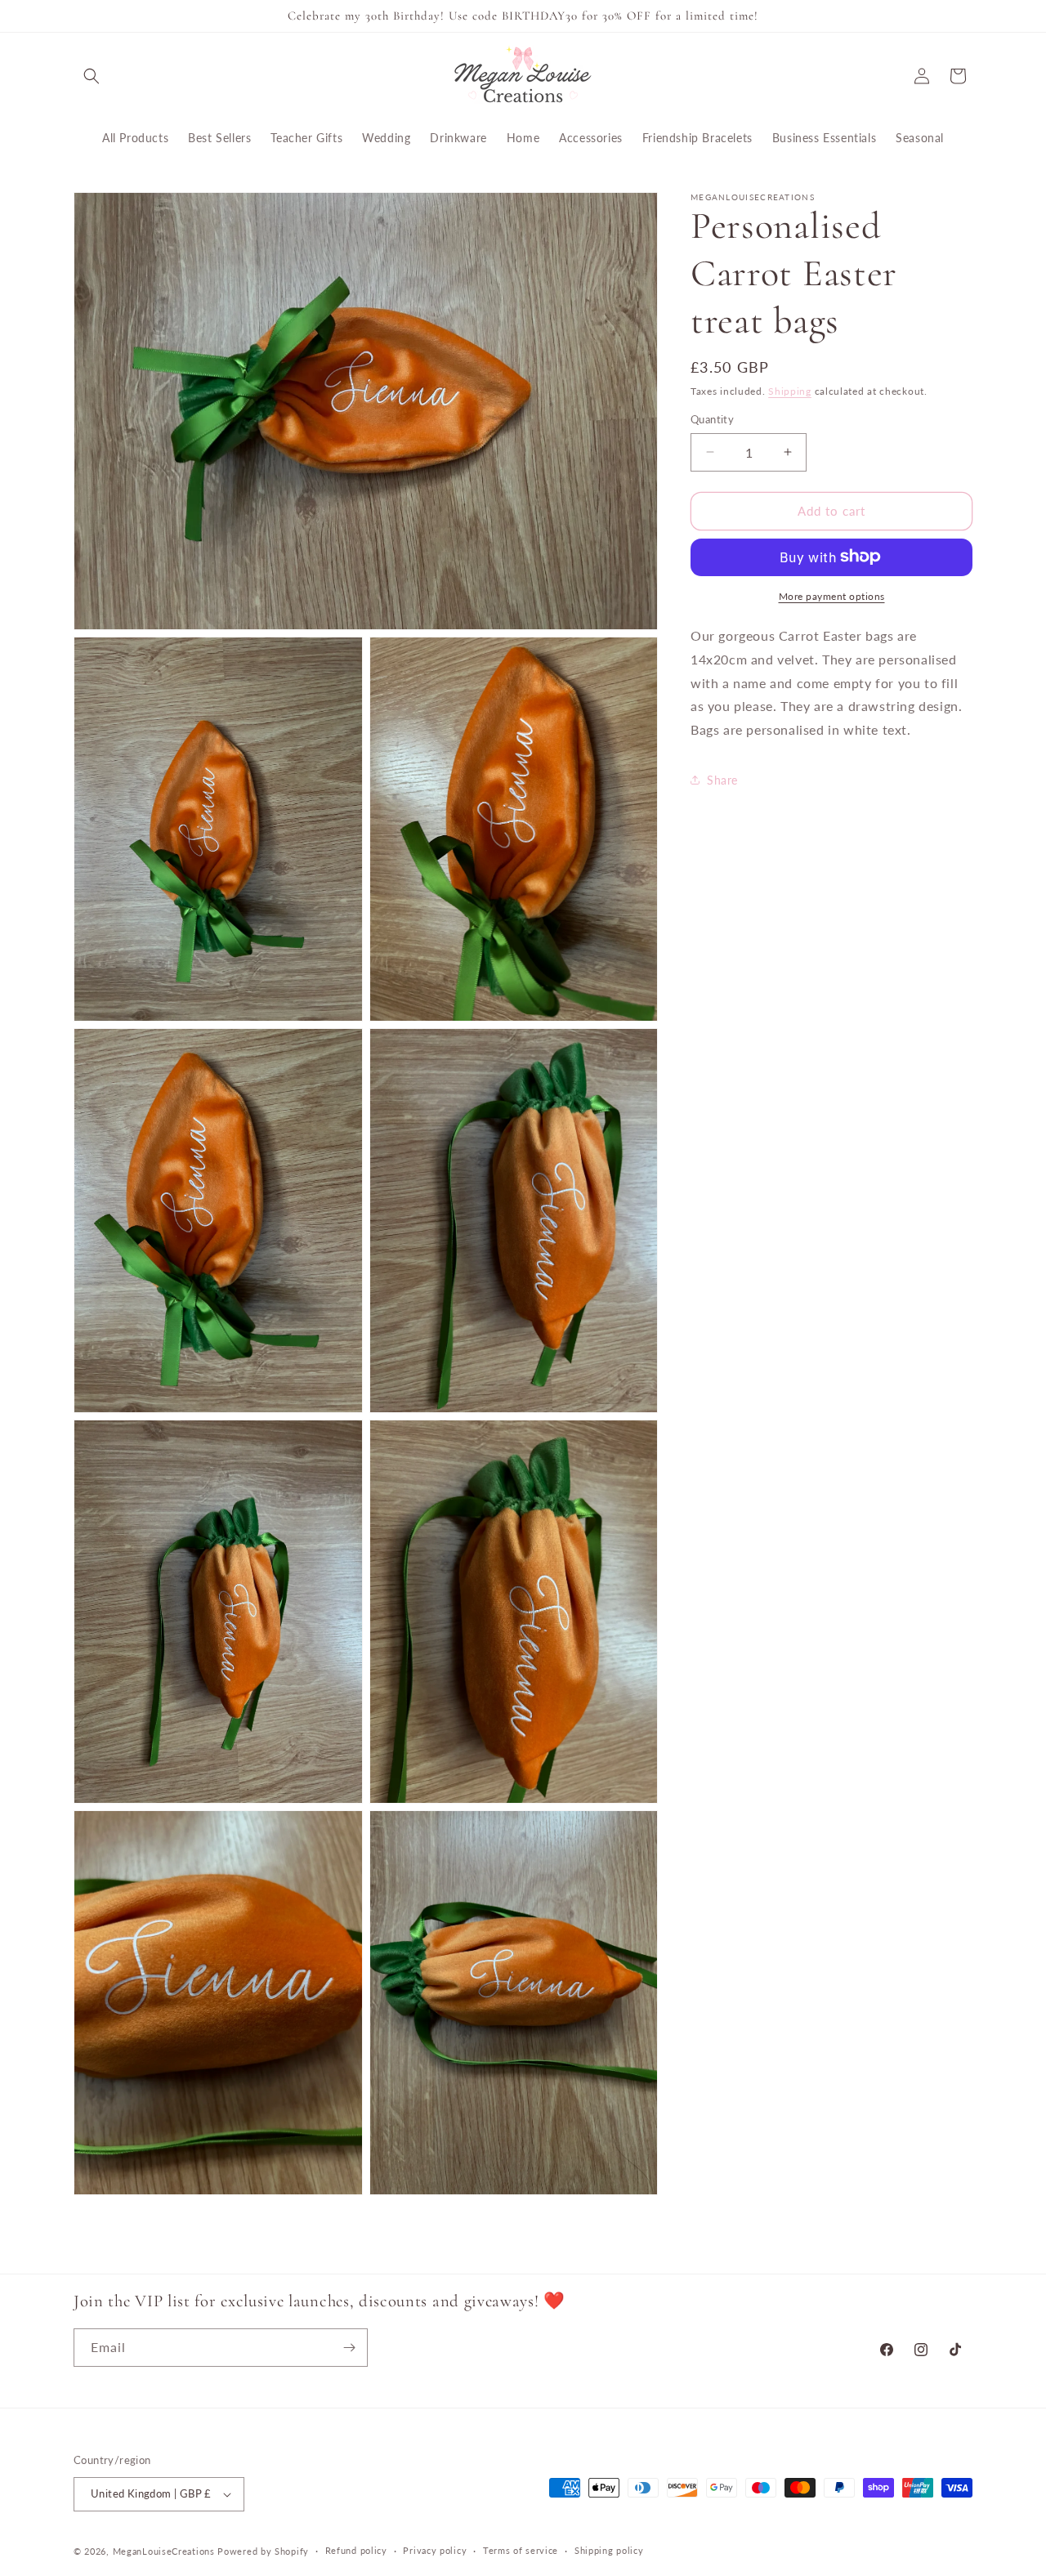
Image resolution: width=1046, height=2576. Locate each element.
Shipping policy (609, 2550)
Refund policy (356, 2550)
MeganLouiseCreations (164, 2551)
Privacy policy (435, 2550)
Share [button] (722, 780)
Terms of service (521, 2550)
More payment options (832, 595)
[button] (92, 76)
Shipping (790, 391)
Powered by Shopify (263, 2551)
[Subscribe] (349, 2348)
